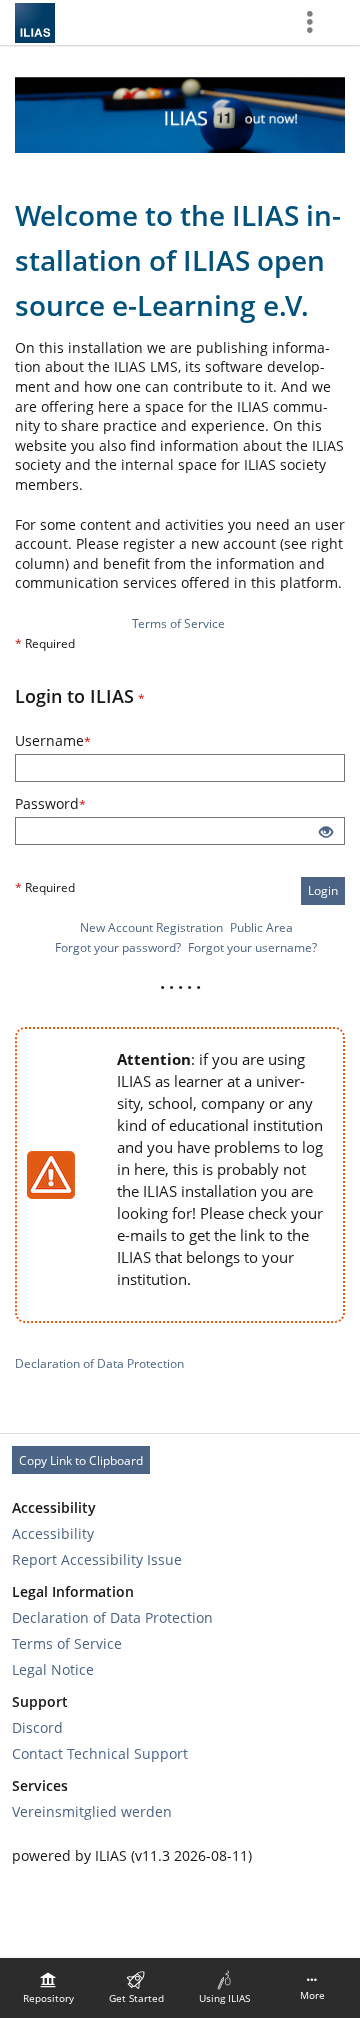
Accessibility (53, 1533)
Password (77, 803)
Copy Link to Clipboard (81, 1460)
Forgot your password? (118, 947)
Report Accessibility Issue (97, 1559)
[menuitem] (48, 1988)
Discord (37, 1727)
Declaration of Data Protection (99, 1363)
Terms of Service (178, 623)
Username (80, 740)
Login (323, 890)
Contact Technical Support (100, 1753)
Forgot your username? (252, 947)
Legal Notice (53, 1669)
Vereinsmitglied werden (92, 1811)
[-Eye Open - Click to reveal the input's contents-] (326, 833)
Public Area (261, 927)
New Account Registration (151, 927)
